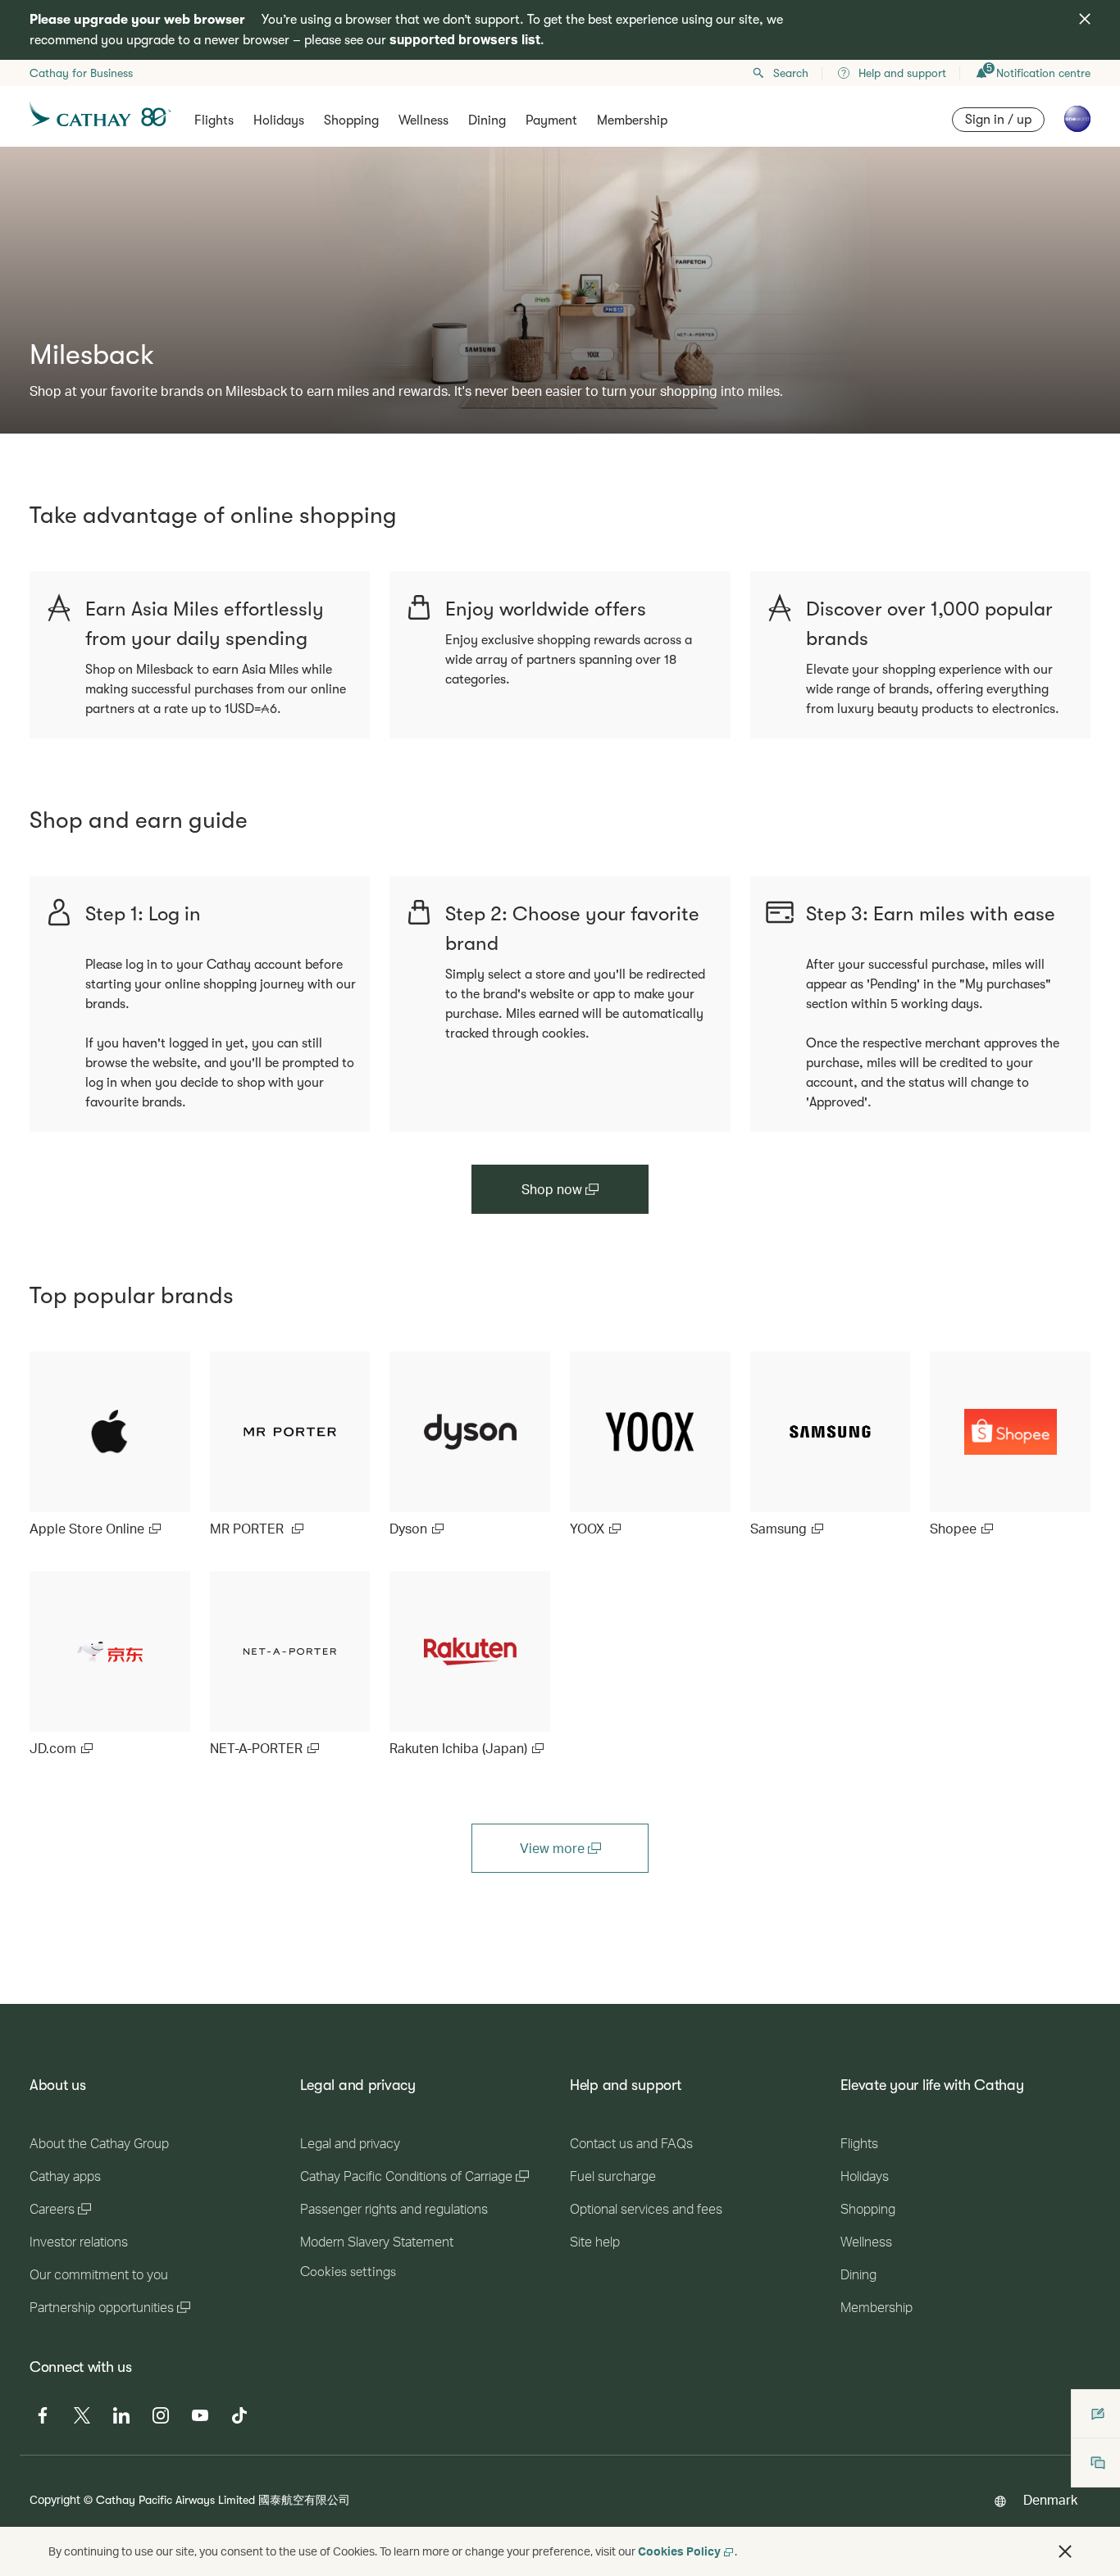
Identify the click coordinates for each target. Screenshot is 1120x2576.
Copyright (55, 2499)
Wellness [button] (423, 120)
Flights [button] (214, 120)
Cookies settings (348, 2272)
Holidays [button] (279, 120)
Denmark (1050, 2499)
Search (791, 73)
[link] (110, 1445)
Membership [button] (632, 120)
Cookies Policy (679, 2551)
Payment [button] (551, 120)
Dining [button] (487, 120)
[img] (1085, 19)
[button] (1065, 2551)
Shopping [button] (351, 120)
